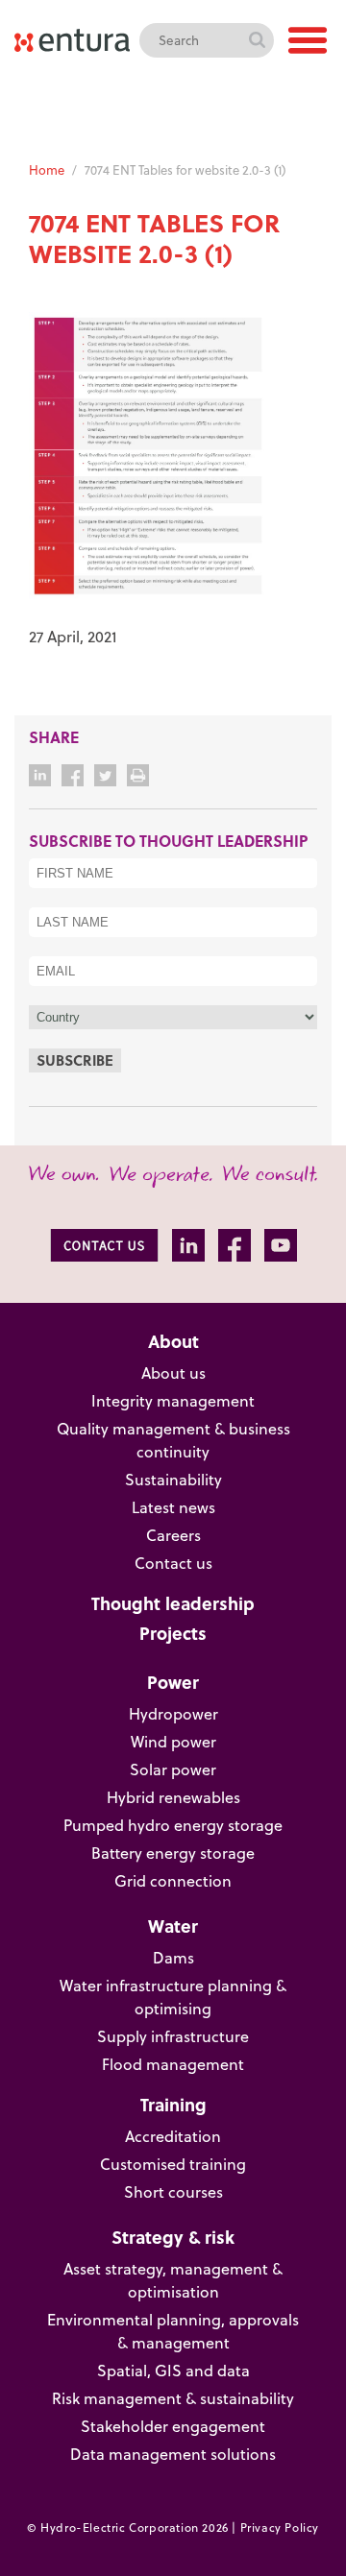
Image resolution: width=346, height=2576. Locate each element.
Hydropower (173, 1714)
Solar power (173, 1769)
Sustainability (173, 1480)
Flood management (173, 2064)
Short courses (173, 2192)
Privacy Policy (280, 2528)
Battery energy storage (173, 1853)
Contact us (173, 1563)
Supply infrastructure (173, 2036)
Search (257, 40)
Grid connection (173, 1881)
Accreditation (173, 2136)
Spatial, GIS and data (173, 2371)
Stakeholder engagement (173, 2426)
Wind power (173, 1742)
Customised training (173, 2164)
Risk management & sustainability (173, 2398)
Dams (173, 1958)
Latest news (173, 1507)
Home (47, 170)
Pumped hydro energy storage (173, 1825)
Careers (173, 1535)
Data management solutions (173, 2454)
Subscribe (75, 1060)
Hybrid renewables (173, 1797)
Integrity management (173, 1401)
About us (173, 1373)
